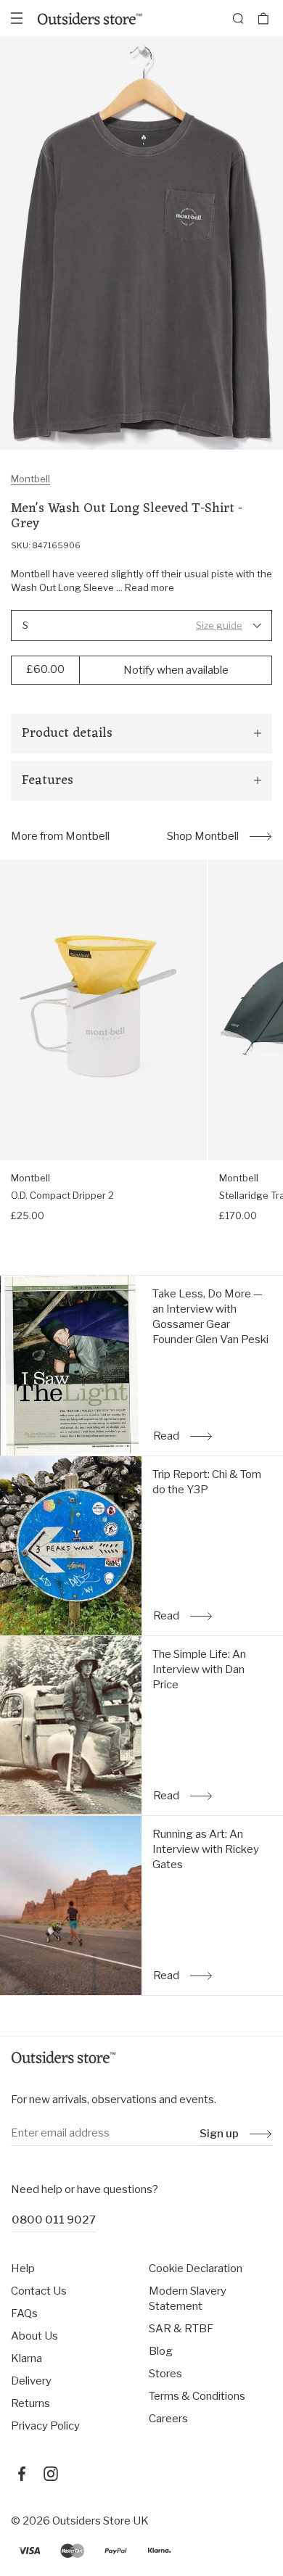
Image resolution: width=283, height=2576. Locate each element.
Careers (168, 2419)
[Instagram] (51, 2474)
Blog (161, 2351)
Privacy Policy (45, 2426)
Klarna (26, 2358)
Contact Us (39, 2291)
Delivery (31, 2381)
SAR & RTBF (181, 2329)
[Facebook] (22, 2474)
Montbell (30, 479)
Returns (30, 2403)
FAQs (24, 2313)
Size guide (219, 625)
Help (23, 2269)
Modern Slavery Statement (188, 2299)
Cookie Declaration (196, 2269)
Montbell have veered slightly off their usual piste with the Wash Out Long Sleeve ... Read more (141, 581)
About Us (34, 2336)
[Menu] (17, 18)
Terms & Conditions (197, 2396)
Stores (165, 2374)
